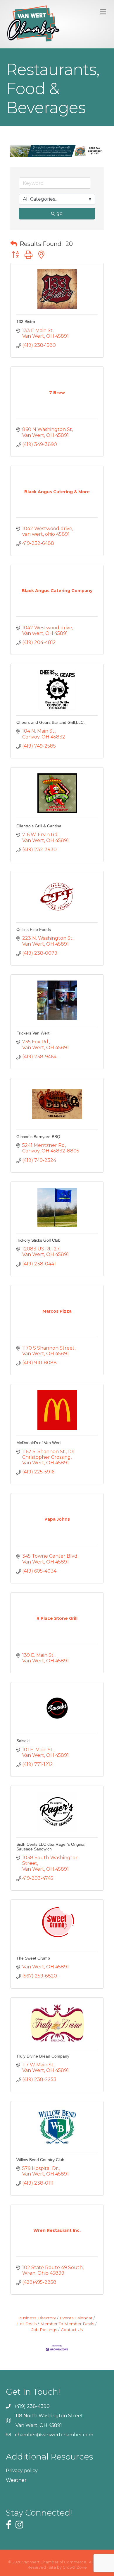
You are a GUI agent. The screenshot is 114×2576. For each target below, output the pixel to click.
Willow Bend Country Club (40, 2160)
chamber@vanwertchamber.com (54, 2435)
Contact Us (72, 2330)
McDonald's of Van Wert (39, 1443)
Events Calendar (76, 2318)
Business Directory (37, 2318)
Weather (16, 2480)
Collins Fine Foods (34, 929)
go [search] (59, 213)
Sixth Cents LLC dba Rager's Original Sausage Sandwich (51, 1846)
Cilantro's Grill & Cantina (39, 826)
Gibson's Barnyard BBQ (38, 1137)
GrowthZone (75, 2567)
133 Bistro (26, 322)
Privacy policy (22, 2471)
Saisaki (23, 1741)
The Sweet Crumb (33, 1958)
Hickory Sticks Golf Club (38, 1240)
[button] (14, 244)
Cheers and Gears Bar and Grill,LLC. (51, 722)
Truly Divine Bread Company (43, 2056)
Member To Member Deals (67, 2324)
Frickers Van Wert (33, 1033)
